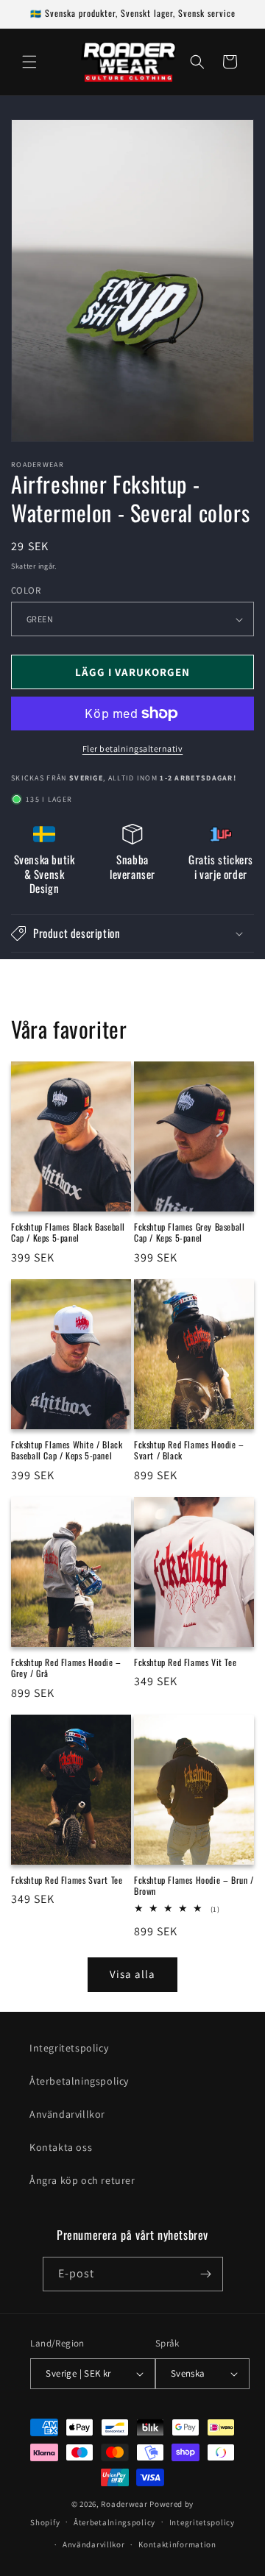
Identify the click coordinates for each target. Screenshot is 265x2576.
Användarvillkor (67, 2114)
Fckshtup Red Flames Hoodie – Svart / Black (189, 1450)
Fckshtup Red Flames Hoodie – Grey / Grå (66, 1668)
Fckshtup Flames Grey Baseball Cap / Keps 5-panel (189, 1232)
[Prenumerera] (206, 2274)
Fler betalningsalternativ (133, 748)
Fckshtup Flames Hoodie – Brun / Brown (194, 1886)
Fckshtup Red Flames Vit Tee (185, 1662)
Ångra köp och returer (82, 2180)
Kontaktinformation (177, 2544)
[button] (29, 62)
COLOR (26, 590)
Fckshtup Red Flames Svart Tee (67, 1880)
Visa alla (132, 1974)
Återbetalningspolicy (79, 2081)
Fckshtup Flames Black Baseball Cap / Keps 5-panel (68, 1232)
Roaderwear (124, 2504)
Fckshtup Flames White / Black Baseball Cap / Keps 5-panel (67, 1450)
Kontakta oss (61, 2147)
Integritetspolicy (69, 2048)
